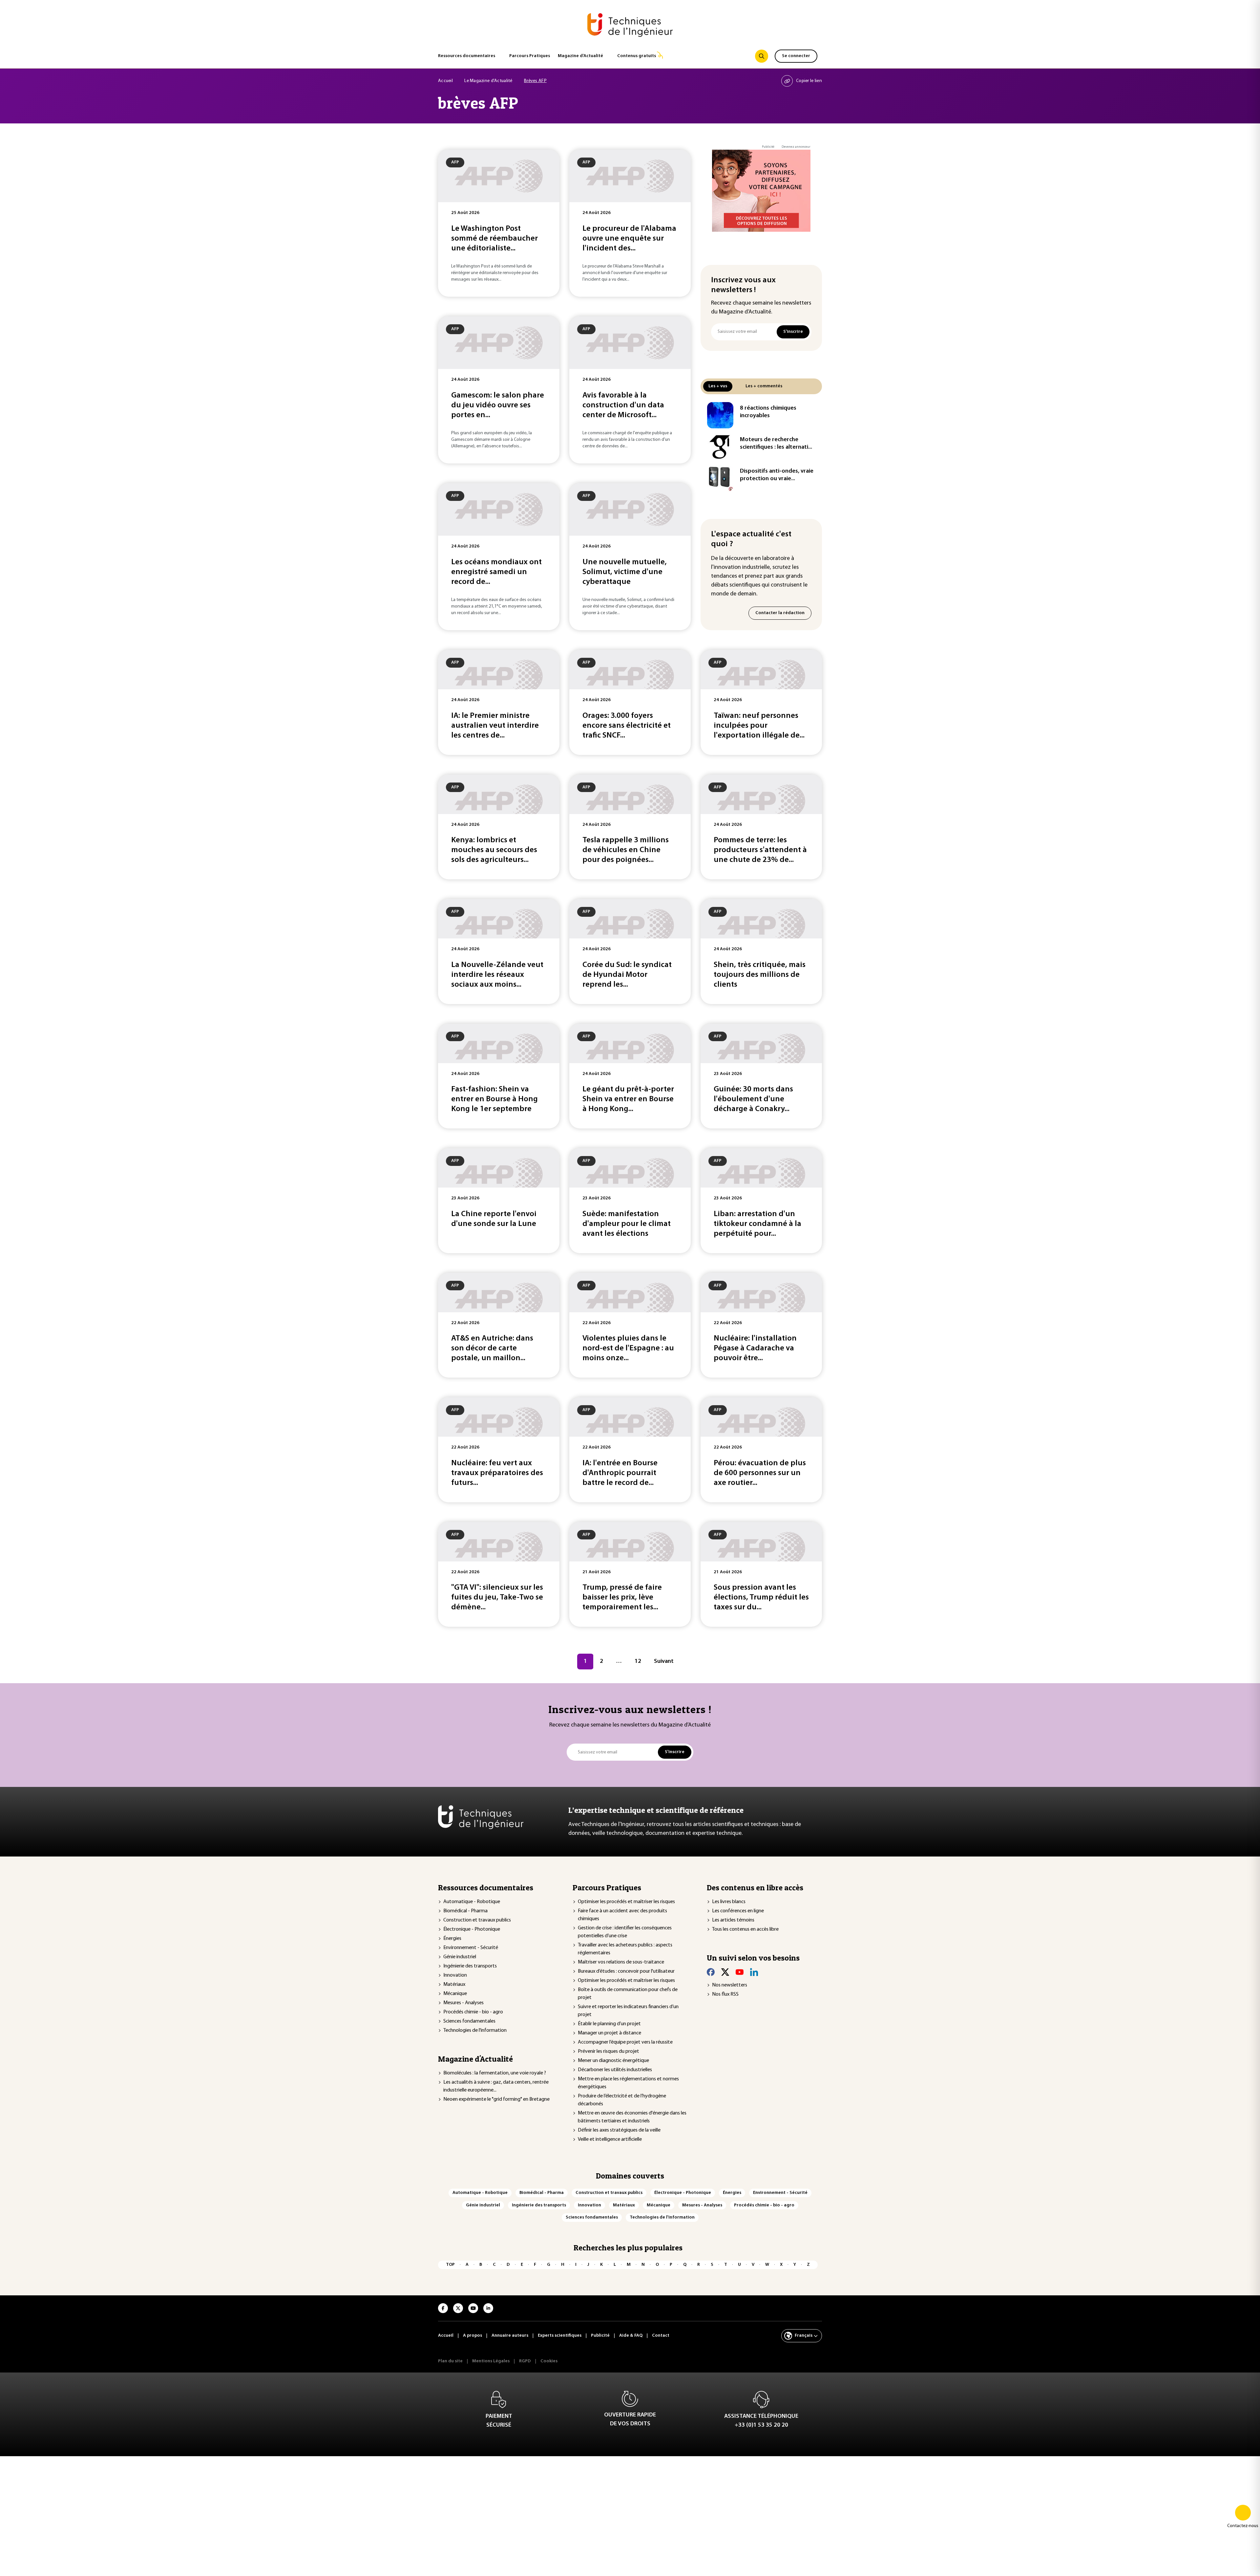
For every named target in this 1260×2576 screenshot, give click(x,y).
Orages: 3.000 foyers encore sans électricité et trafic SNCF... (627, 726)
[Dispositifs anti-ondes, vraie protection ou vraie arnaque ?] (720, 478)
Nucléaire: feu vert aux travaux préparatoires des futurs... (497, 1473)
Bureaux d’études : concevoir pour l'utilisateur (626, 1971)
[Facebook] (711, 1972)
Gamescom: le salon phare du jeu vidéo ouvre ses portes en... (498, 405)
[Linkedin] (754, 1972)
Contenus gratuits (637, 56)
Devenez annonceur (796, 147)
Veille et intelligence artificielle (610, 2139)
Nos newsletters (730, 1985)
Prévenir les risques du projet (609, 2051)
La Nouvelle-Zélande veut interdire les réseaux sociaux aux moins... (497, 975)
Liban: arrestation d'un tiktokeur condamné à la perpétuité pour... (757, 1224)
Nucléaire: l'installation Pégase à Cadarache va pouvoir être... (755, 1348)
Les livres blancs (729, 1902)
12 (638, 1662)
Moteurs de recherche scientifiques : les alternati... (776, 444)
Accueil (445, 81)
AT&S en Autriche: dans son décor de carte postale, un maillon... (492, 1348)
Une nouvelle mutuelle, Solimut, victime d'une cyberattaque (625, 572)
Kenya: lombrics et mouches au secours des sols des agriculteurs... (494, 850)
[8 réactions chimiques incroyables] (720, 415)
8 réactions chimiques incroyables (768, 412)
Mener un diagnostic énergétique (613, 2061)
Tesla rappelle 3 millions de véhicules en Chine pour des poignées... (626, 850)
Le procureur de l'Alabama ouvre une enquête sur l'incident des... (629, 239)
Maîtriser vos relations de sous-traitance (621, 1962)
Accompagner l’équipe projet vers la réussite (625, 2042)
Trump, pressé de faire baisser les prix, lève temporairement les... (622, 1598)
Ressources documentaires (467, 56)
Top (450, 2265)
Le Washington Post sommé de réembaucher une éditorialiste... (494, 239)
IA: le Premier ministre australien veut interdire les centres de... (495, 726)
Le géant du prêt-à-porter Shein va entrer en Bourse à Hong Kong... (628, 1099)
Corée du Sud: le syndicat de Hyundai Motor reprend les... (627, 975)
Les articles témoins (733, 1920)
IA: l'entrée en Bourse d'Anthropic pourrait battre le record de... (620, 1473)
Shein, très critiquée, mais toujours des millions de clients (760, 975)
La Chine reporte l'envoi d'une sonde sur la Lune (494, 1219)
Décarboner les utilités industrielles (615, 2070)
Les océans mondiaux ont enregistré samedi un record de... (496, 572)
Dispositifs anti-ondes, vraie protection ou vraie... (777, 475)
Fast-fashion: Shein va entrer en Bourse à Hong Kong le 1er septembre (494, 1099)
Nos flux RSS (725, 1994)
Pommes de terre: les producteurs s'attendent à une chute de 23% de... (760, 850)
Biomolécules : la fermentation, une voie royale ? (495, 2073)
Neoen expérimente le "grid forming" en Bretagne (496, 2099)
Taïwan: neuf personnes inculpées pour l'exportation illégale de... (759, 726)
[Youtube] (740, 1972)
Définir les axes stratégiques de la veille (619, 2130)
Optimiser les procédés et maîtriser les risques (626, 1902)
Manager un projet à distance (609, 2033)
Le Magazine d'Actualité (488, 81)
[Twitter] (725, 1972)
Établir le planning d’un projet (609, 2024)
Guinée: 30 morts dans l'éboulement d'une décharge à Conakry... (753, 1099)
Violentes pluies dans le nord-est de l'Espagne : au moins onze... (628, 1348)
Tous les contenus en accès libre (745, 1929)
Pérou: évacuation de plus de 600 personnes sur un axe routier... (760, 1473)
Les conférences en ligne (738, 1911)
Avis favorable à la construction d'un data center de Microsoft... (623, 405)
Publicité (768, 147)
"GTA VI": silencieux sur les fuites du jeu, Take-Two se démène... (497, 1598)
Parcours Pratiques (530, 56)
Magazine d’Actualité (580, 56)
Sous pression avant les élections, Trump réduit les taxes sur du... (761, 1598)
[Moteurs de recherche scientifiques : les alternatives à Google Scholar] (720, 447)
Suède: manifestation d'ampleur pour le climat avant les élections (627, 1224)
